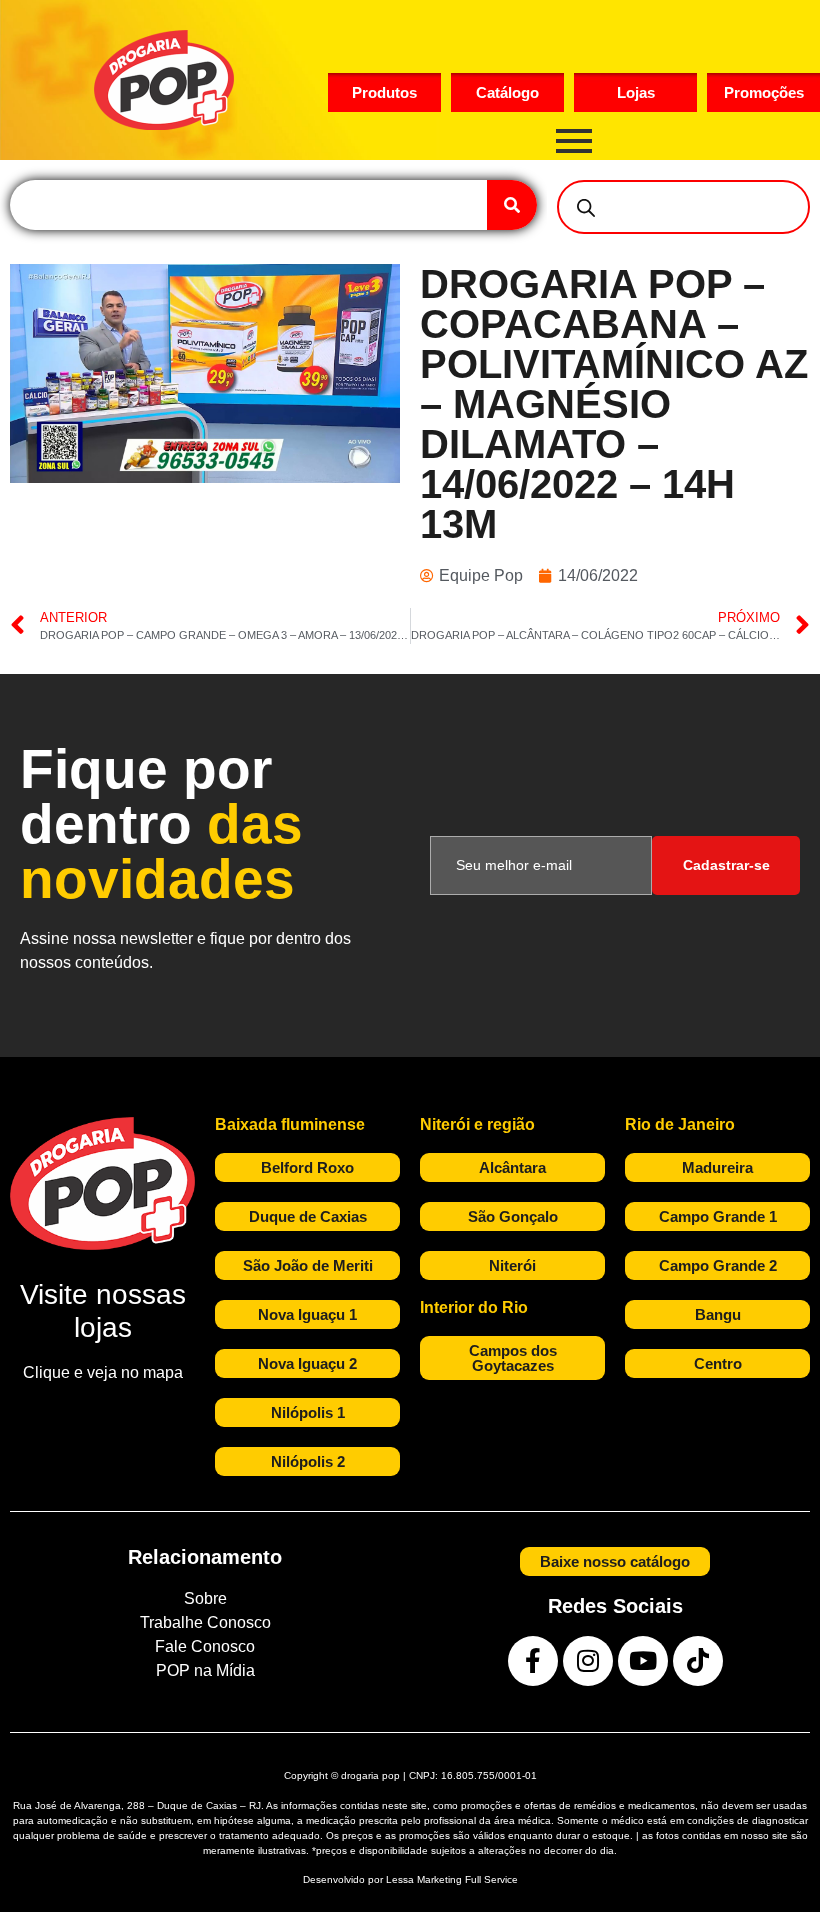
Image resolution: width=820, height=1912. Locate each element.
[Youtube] (643, 1661)
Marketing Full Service (467, 1879)
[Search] (512, 205)
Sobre (205, 1598)
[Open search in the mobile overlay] (683, 207)
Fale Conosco (205, 1646)
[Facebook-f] (533, 1661)
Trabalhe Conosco (205, 1622)
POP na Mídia (205, 1670)
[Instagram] (588, 1661)
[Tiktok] (698, 1661)
